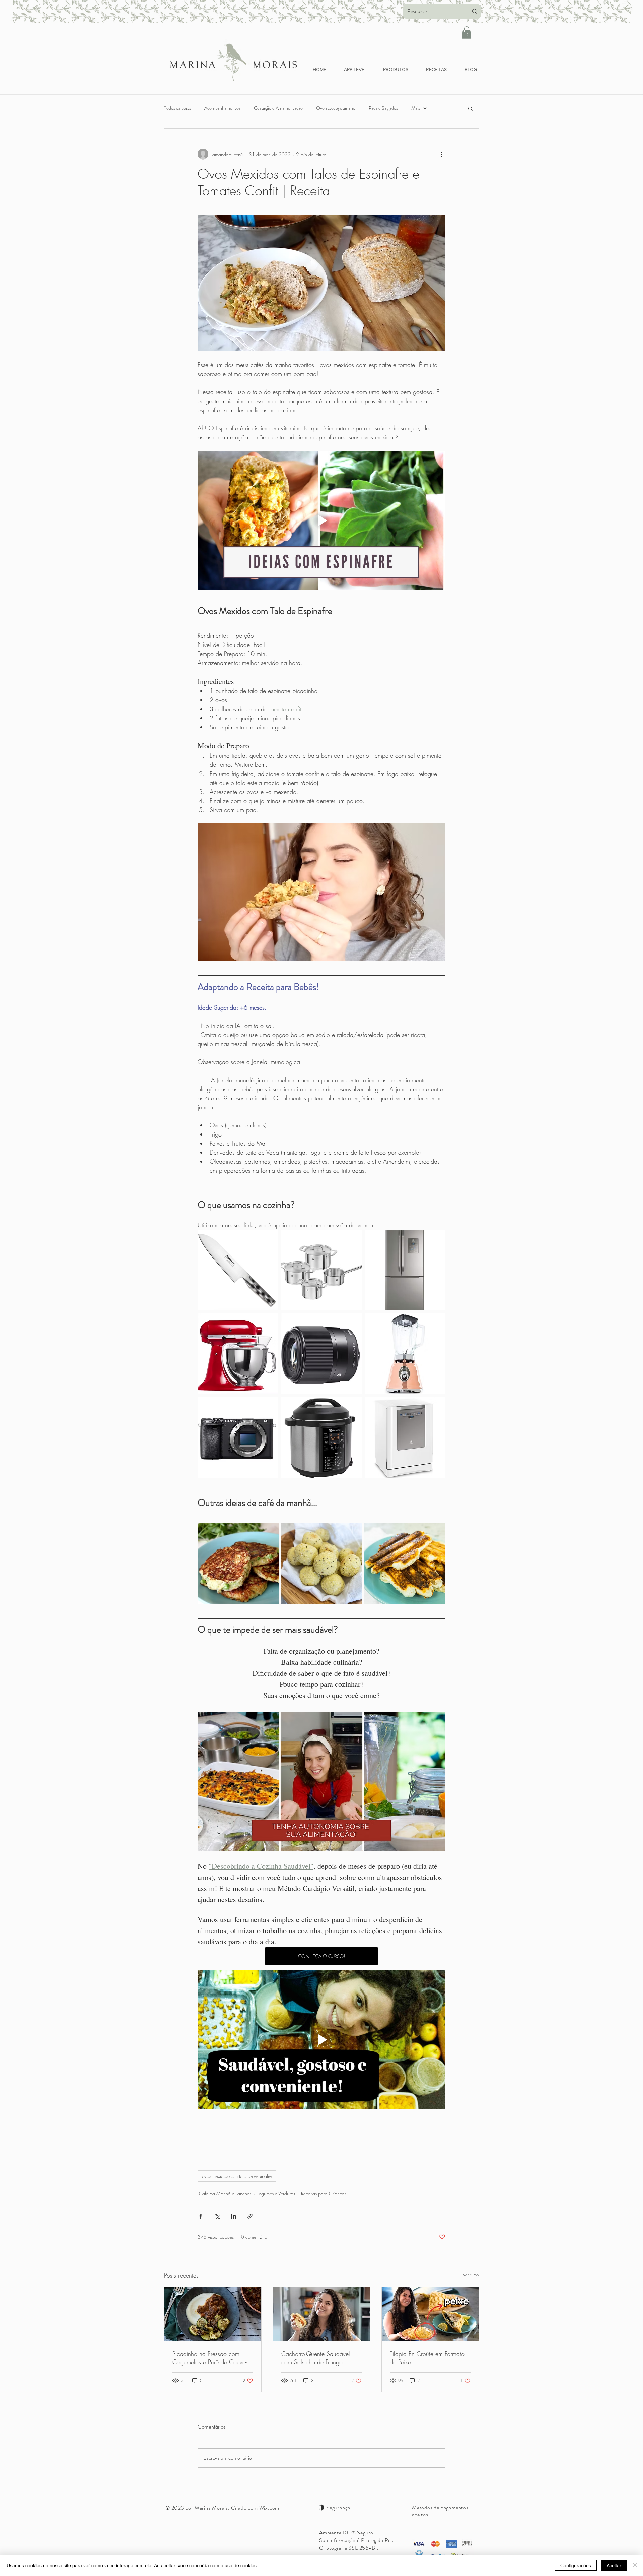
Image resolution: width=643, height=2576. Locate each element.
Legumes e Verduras (276, 2193)
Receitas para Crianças (324, 2193)
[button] (467, 33)
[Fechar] (635, 2565)
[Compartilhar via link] (250, 2216)
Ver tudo (471, 2275)
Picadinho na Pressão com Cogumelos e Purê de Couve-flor (209, 2358)
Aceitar (614, 2565)
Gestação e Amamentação (278, 108)
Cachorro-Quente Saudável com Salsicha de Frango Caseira (316, 2358)
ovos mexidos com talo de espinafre (237, 2176)
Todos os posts (177, 108)
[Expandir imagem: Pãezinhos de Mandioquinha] (354, 1532)
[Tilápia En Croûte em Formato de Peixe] (430, 2314)
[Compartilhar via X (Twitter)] (217, 2216)
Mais (416, 108)
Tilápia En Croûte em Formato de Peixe (427, 2358)
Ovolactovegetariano (336, 108)
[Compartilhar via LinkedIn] (234, 2216)
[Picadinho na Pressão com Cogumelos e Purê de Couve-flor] (213, 2314)
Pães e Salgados (383, 108)
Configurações (576, 2565)
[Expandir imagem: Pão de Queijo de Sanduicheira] (437, 1532)
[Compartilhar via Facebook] (201, 2216)
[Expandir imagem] (269, 1238)
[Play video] (321, 520)
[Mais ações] (441, 154)
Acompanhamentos (222, 108)
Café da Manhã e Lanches (225, 2193)
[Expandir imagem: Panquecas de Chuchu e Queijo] (270, 1532)
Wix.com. (270, 2508)
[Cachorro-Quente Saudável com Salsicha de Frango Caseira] (322, 2314)
